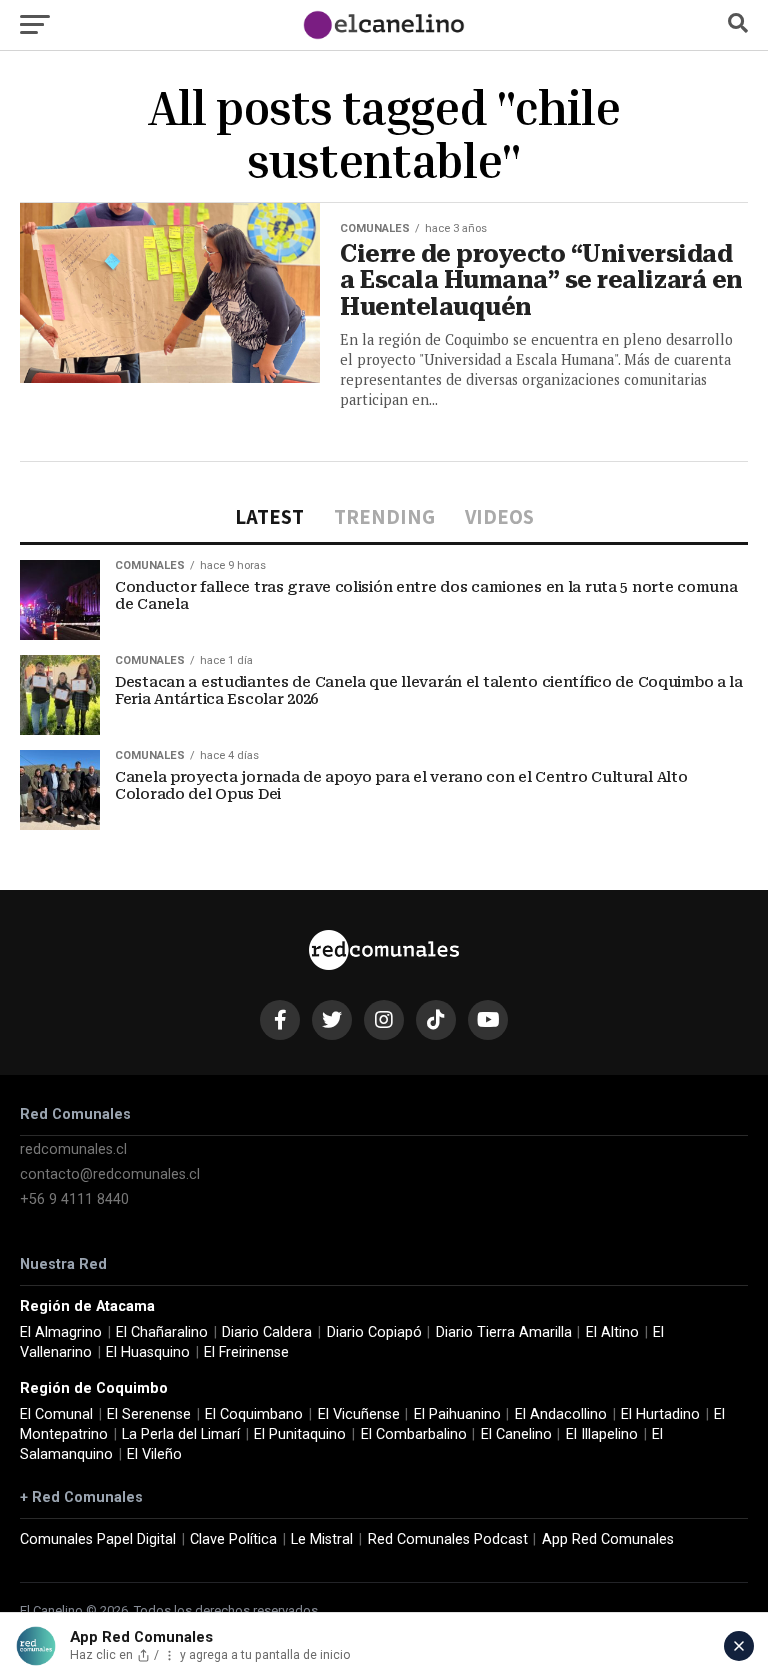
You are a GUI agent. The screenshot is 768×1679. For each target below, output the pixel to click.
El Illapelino (602, 1434)
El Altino (612, 1332)
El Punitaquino (300, 1434)
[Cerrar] (739, 1646)
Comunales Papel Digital (98, 1539)
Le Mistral (322, 1539)
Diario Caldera (267, 1332)
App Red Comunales (608, 1539)
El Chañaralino (162, 1332)
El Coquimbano (254, 1414)
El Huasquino (148, 1352)
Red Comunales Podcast (448, 1539)
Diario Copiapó (374, 1332)
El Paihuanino (457, 1414)
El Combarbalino (414, 1434)
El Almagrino (61, 1332)
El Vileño (154, 1454)
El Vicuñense (359, 1414)
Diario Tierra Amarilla (504, 1332)
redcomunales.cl (73, 1149)
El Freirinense (246, 1352)
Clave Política (233, 1539)
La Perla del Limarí (181, 1434)
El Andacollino (561, 1414)
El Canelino (516, 1434)
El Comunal (56, 1414)
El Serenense (149, 1414)
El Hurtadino (660, 1414)
